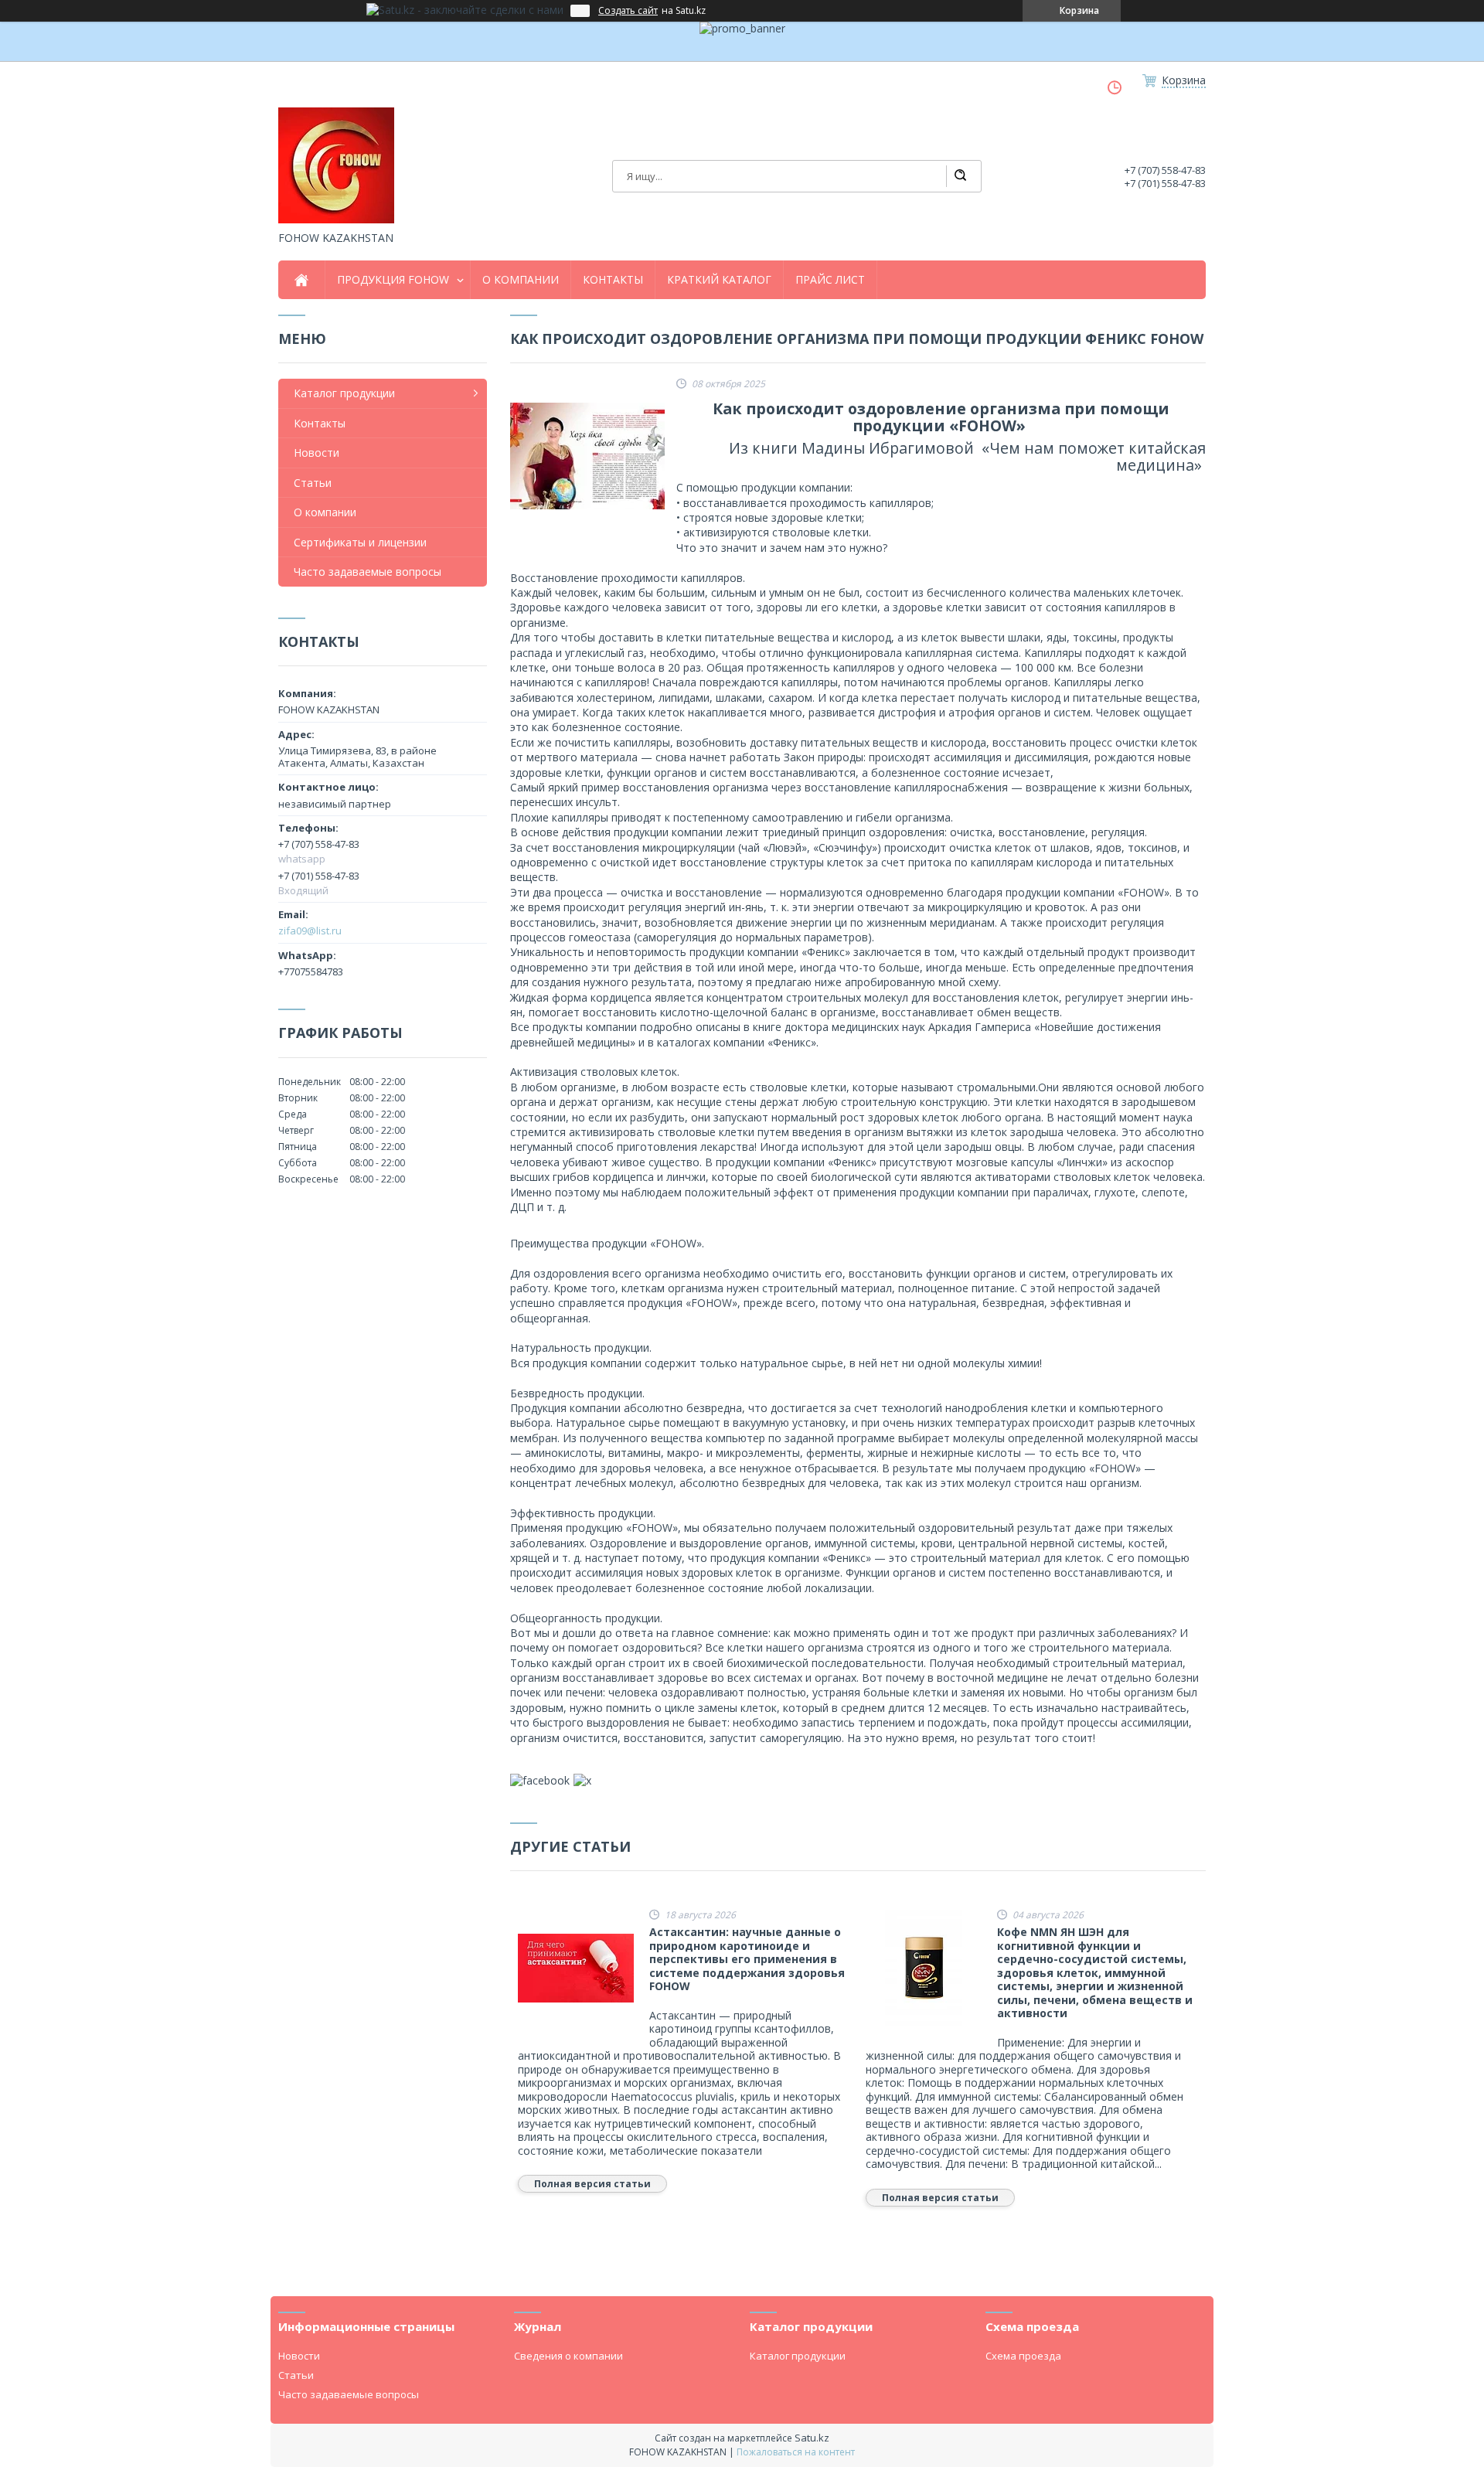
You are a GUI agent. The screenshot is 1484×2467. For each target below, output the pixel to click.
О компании (325, 512)
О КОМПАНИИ (521, 280)
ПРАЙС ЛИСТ (830, 280)
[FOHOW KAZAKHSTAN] (336, 165)
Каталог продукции (344, 393)
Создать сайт (628, 11)
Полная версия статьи (592, 2184)
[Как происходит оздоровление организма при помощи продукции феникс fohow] (587, 456)
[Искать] (960, 176)
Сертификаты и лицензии (360, 542)
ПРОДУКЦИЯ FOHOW (393, 280)
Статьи (313, 483)
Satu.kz (812, 2438)
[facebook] (540, 1780)
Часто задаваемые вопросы (368, 572)
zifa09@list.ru (310, 931)
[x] (582, 1780)
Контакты (320, 423)
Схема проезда (1023, 2356)
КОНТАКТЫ (613, 280)
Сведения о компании (568, 2356)
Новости (317, 453)
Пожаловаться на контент (796, 2452)
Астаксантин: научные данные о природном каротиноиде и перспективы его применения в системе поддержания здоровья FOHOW (747, 1959)
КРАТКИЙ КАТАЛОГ (719, 280)
